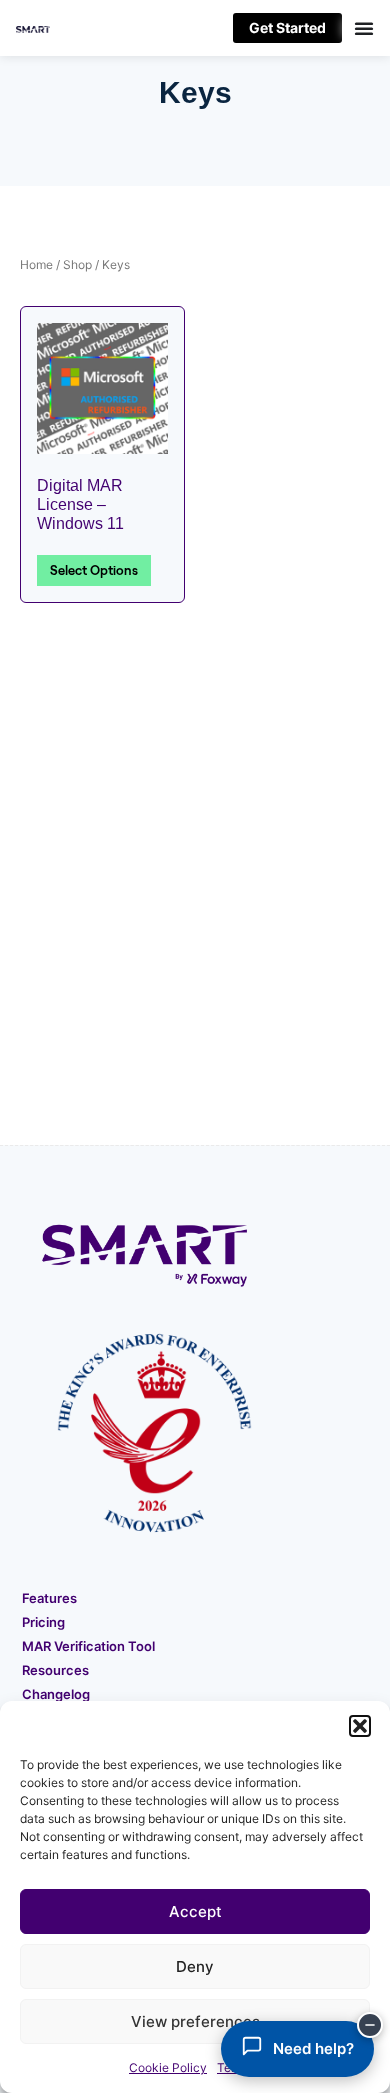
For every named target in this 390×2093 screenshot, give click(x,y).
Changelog (56, 1694)
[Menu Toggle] (358, 28)
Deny (195, 1966)
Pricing (43, 1622)
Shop (77, 264)
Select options (94, 570)
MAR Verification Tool (88, 1646)
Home (36, 264)
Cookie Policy (168, 2067)
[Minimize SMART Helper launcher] (370, 2025)
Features (49, 1598)
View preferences (195, 2021)
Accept (195, 1911)
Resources (55, 1670)
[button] (360, 1726)
